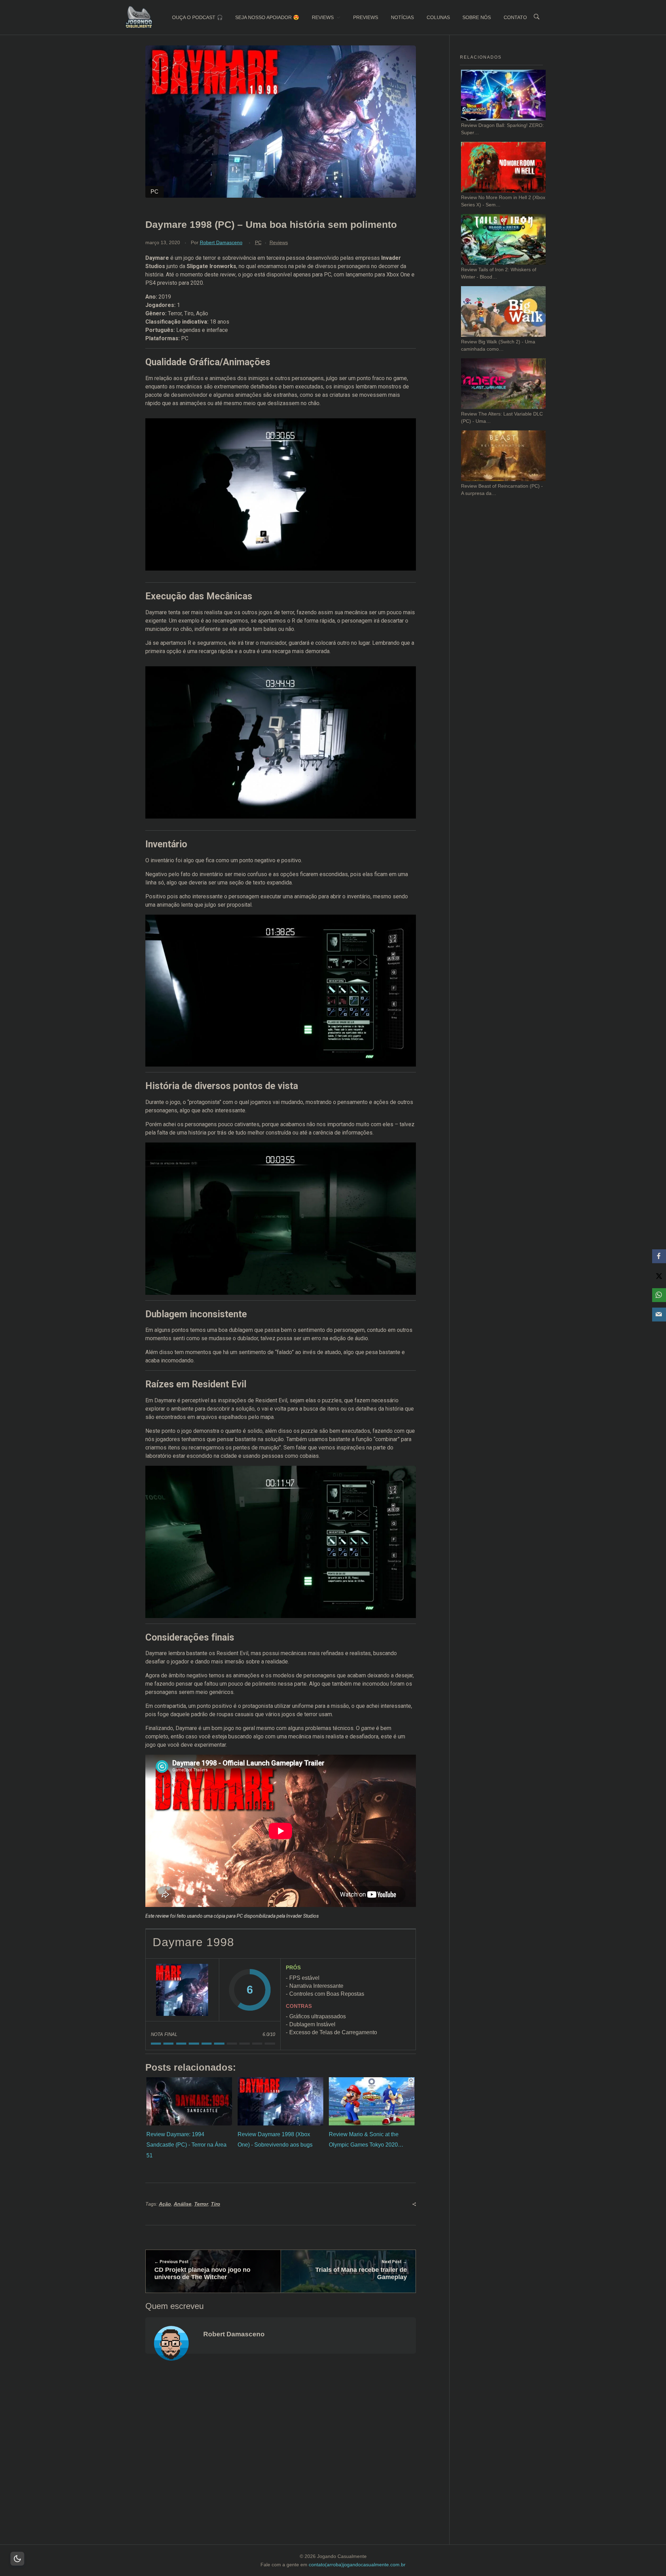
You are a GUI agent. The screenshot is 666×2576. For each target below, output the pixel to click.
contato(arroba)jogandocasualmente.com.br (357, 2565)
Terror (201, 2204)
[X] (659, 1276)
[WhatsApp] (659, 1295)
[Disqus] (280, 2458)
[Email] (659, 1315)
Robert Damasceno (221, 242)
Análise (183, 2204)
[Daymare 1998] (182, 1990)
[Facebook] (659, 1256)
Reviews (279, 242)
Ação (165, 2204)
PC (258, 242)
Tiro (216, 2204)
